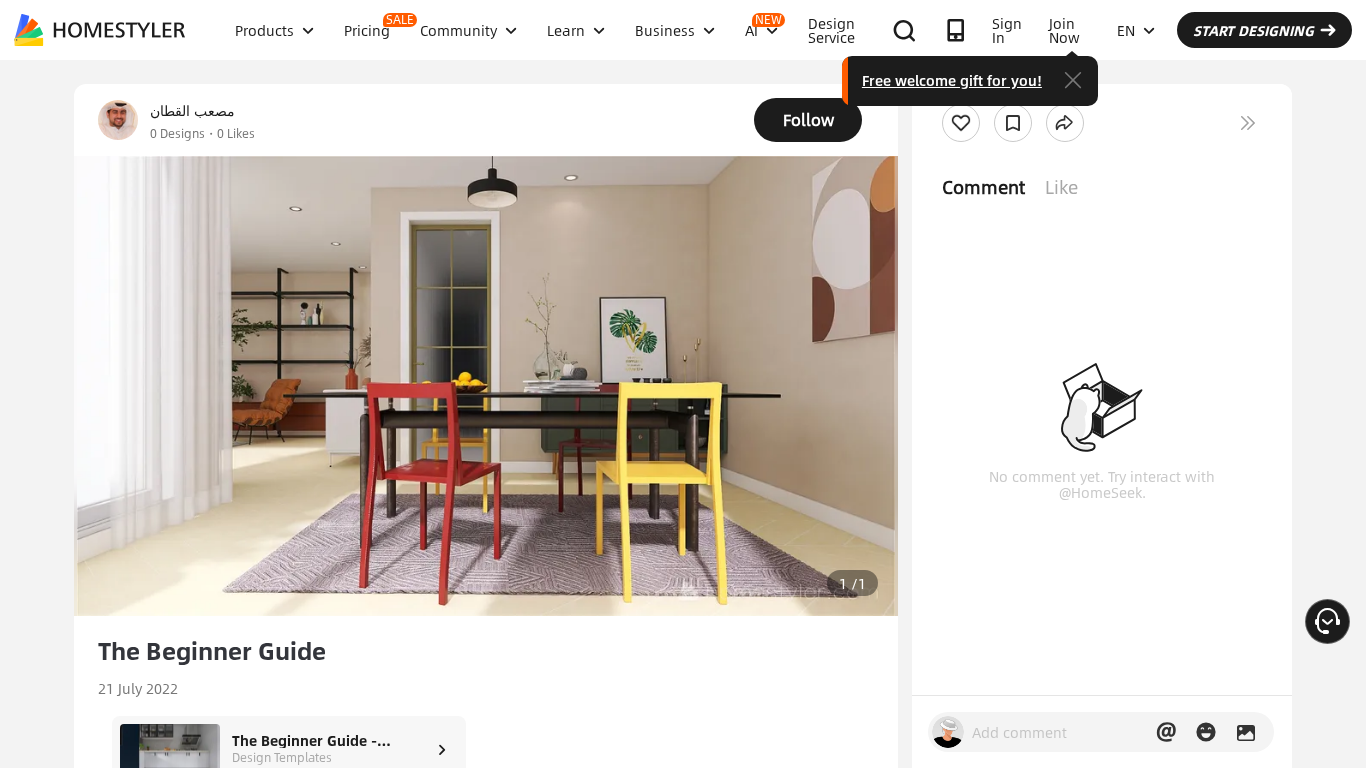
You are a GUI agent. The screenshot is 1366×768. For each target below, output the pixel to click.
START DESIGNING (1253, 30)
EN (1126, 30)
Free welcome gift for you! (952, 80)
